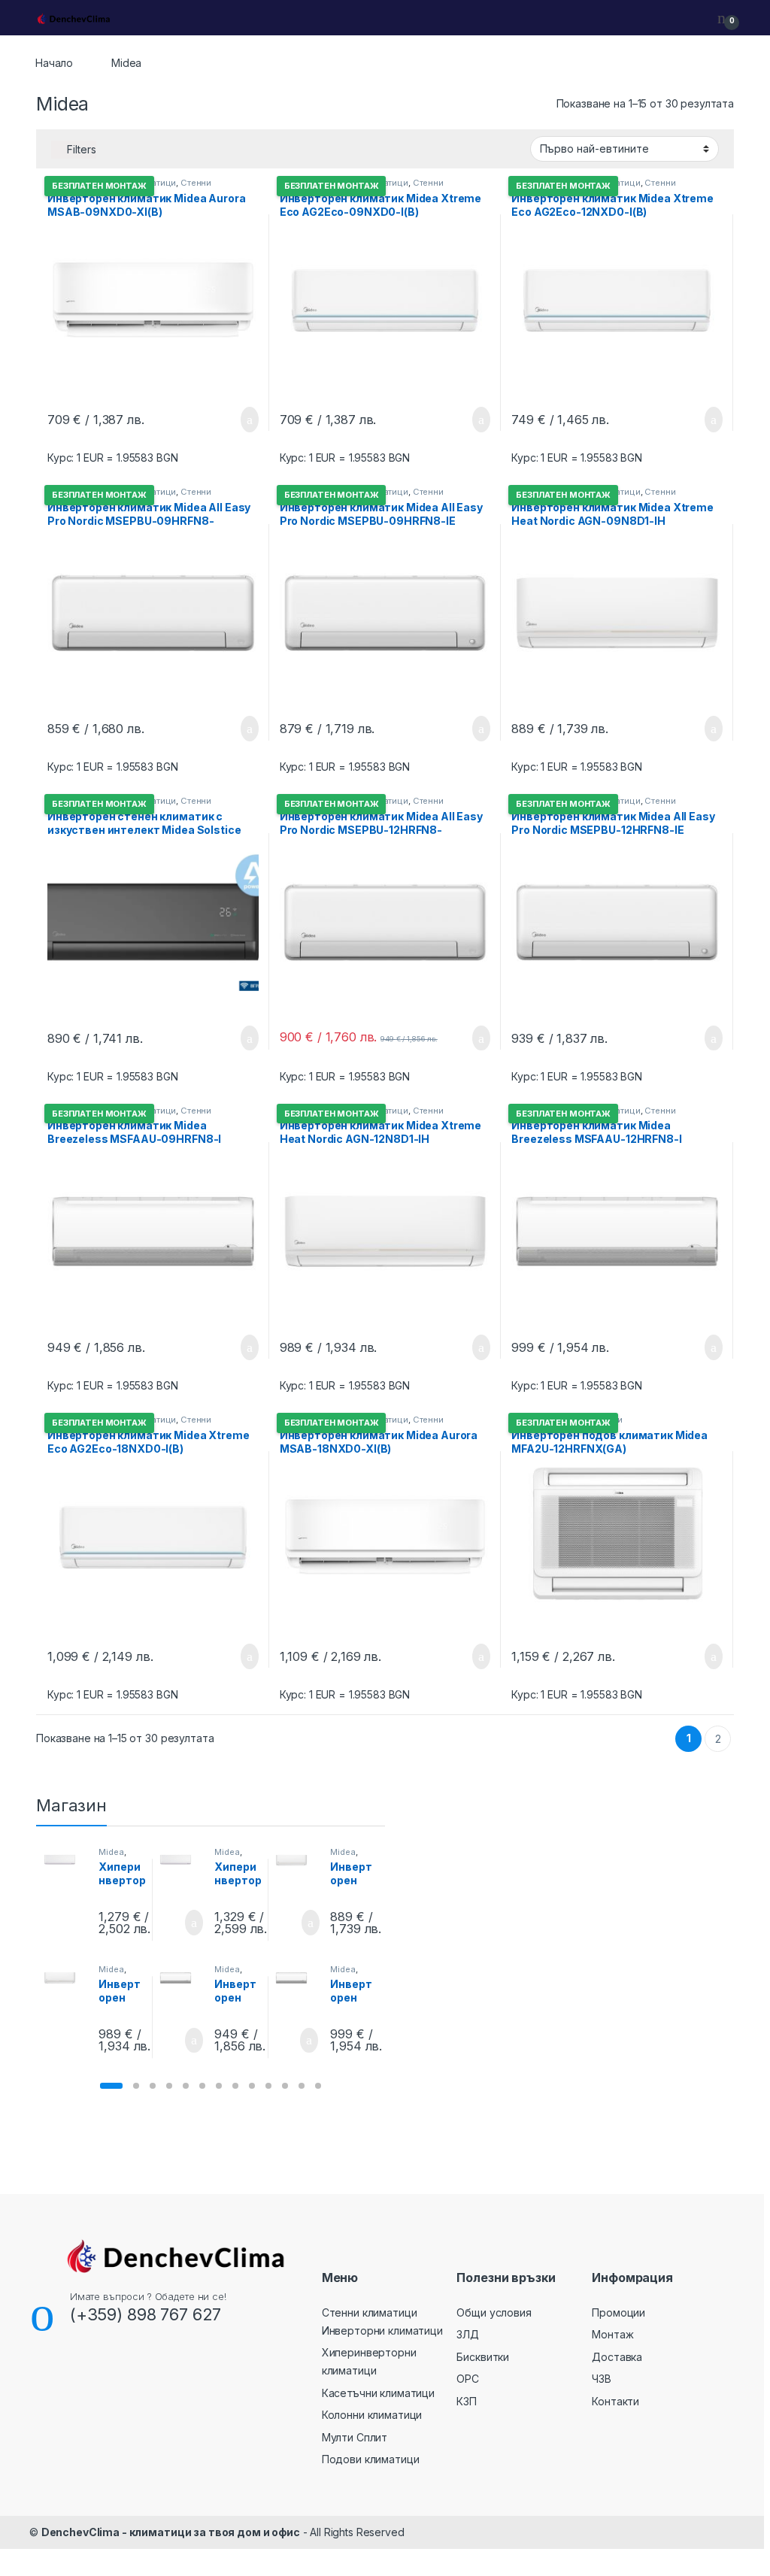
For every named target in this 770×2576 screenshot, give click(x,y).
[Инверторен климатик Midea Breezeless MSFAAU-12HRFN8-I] (297, 1978)
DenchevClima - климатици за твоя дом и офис (171, 2532)
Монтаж (612, 2334)
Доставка (617, 2357)
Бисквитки (483, 2357)
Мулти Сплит (355, 2437)
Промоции (618, 2312)
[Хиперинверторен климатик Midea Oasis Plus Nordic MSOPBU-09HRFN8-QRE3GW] (66, 1861)
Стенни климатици (370, 2312)
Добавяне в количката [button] (232, 420)
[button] (111, 2086)
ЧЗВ (602, 2379)
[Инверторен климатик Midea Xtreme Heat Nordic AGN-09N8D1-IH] (297, 1861)
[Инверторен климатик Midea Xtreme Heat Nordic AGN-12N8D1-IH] (66, 1978)
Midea (111, 1852)
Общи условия (494, 2312)
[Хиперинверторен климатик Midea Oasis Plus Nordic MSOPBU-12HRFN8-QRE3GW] (182, 1861)
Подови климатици (371, 2459)
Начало (54, 63)
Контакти (615, 2401)
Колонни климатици (372, 2415)
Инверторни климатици (382, 2331)
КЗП (467, 2401)
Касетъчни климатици (378, 2393)
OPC (468, 2379)
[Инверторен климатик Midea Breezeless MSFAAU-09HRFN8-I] (182, 1978)
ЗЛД (468, 2334)
